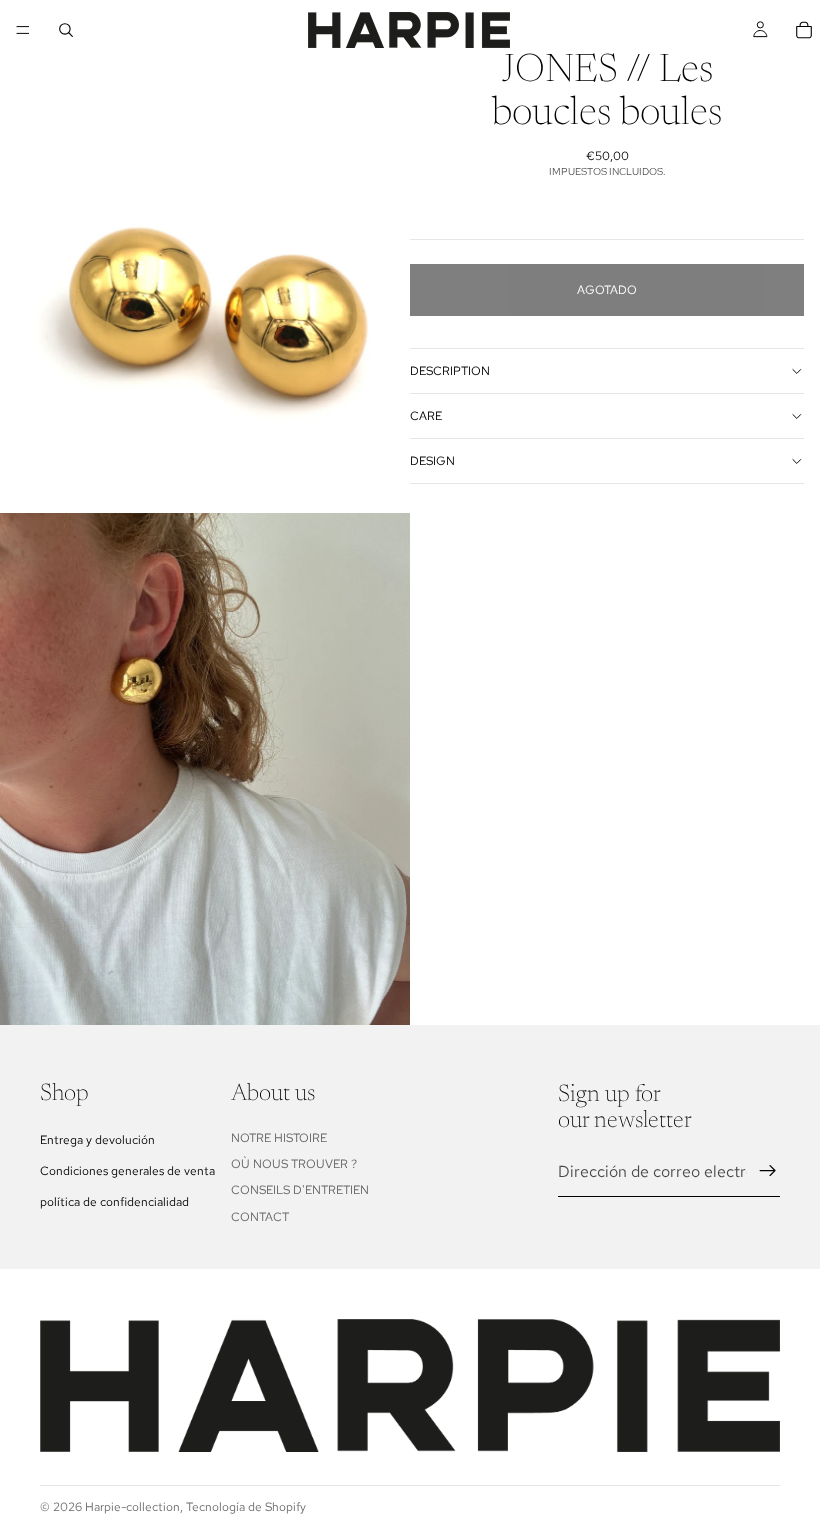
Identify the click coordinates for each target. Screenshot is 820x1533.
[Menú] (23, 30)
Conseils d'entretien (300, 1190)
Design (432, 461)
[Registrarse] (768, 1171)
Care (426, 416)
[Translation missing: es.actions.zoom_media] (205, 256)
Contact (260, 1217)
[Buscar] (66, 30)
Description (450, 371)
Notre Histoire (279, 1138)
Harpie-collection (132, 1507)
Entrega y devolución (97, 1140)
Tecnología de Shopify (246, 1507)
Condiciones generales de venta (127, 1171)
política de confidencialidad (114, 1202)
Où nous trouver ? (294, 1164)
